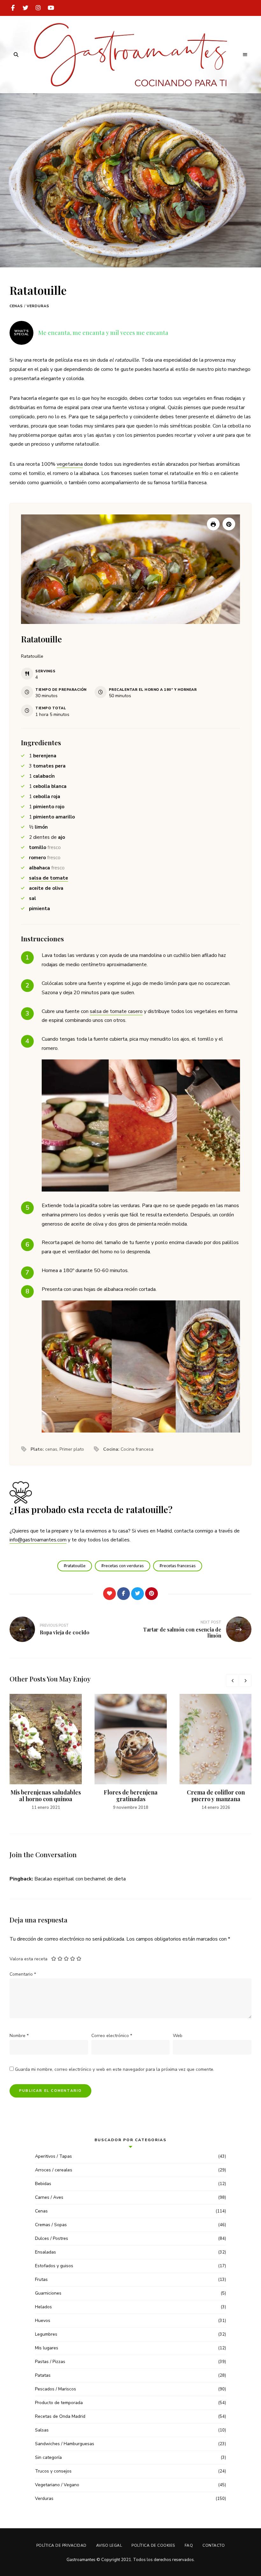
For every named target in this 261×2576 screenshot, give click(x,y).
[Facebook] (123, 1594)
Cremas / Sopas (51, 2225)
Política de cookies (153, 2545)
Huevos (43, 2321)
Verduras (38, 306)
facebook (13, 8)
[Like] (109, 1594)
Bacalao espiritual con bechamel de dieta (80, 1879)
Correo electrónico (112, 2036)
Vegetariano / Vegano (57, 2485)
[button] (229, 524)
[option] (46, 1752)
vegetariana (70, 464)
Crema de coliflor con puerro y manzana (216, 1796)
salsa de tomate (49, 878)
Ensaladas (46, 2252)
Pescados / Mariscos (56, 2389)
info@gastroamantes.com (38, 1540)
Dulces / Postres (52, 2238)
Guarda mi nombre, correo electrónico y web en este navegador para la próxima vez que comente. (115, 2069)
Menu (245, 55)
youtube (51, 8)
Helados (43, 2307)
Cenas (16, 306)
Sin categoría (48, 2457)
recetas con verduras (124, 1566)
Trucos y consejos (53, 2471)
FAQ (189, 2545)
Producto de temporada (59, 2403)
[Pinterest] (152, 1594)
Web (178, 2036)
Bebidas (43, 2184)
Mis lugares (47, 2348)
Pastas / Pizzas (50, 2362)
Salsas (42, 2430)
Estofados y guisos (54, 2266)
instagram (38, 8)
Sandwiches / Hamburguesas (65, 2444)
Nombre (19, 2036)
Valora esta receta (28, 1959)
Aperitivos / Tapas (53, 2156)
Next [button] (245, 1681)
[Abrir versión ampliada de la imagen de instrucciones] (141, 1125)
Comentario (23, 1974)
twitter (25, 8)
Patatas (43, 2375)
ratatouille (76, 1566)
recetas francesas (179, 1566)
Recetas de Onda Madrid (60, 2416)
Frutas (41, 2279)
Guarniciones (48, 2293)
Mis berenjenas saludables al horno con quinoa (46, 1796)
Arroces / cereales (54, 2170)
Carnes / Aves (49, 2197)
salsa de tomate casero (116, 1011)
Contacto (214, 2545)
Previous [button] (232, 1681)
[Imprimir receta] (213, 524)
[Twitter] (138, 1594)
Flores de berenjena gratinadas (131, 1796)
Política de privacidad (61, 2545)
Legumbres (46, 2334)
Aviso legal (109, 2545)
